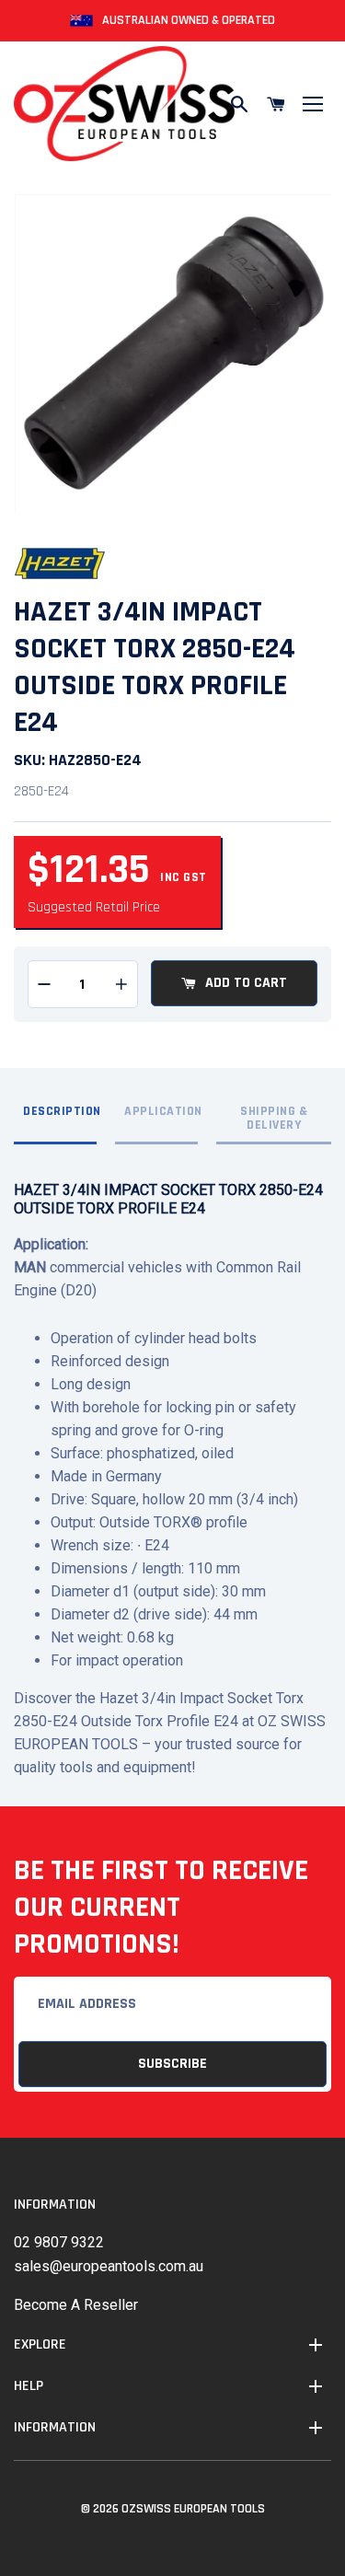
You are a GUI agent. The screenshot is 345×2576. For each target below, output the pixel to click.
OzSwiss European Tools (193, 2509)
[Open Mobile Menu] (313, 104)
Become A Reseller (76, 2305)
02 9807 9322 (59, 2242)
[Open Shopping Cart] (276, 104)
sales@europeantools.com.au (109, 2266)
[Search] (239, 104)
